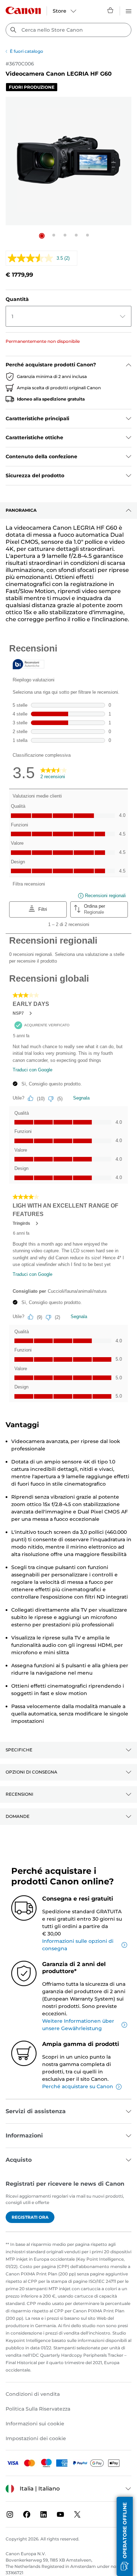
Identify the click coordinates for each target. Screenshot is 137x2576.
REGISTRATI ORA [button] (30, 2217)
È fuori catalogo (27, 51)
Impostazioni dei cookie (36, 2438)
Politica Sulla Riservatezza (38, 2409)
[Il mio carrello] (111, 10)
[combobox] (68, 30)
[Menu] (129, 10)
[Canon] (23, 10)
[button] (42, 236)
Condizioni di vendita (33, 2394)
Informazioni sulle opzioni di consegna (78, 1945)
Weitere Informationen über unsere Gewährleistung (78, 2025)
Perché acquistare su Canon (78, 2086)
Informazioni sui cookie (35, 2424)
